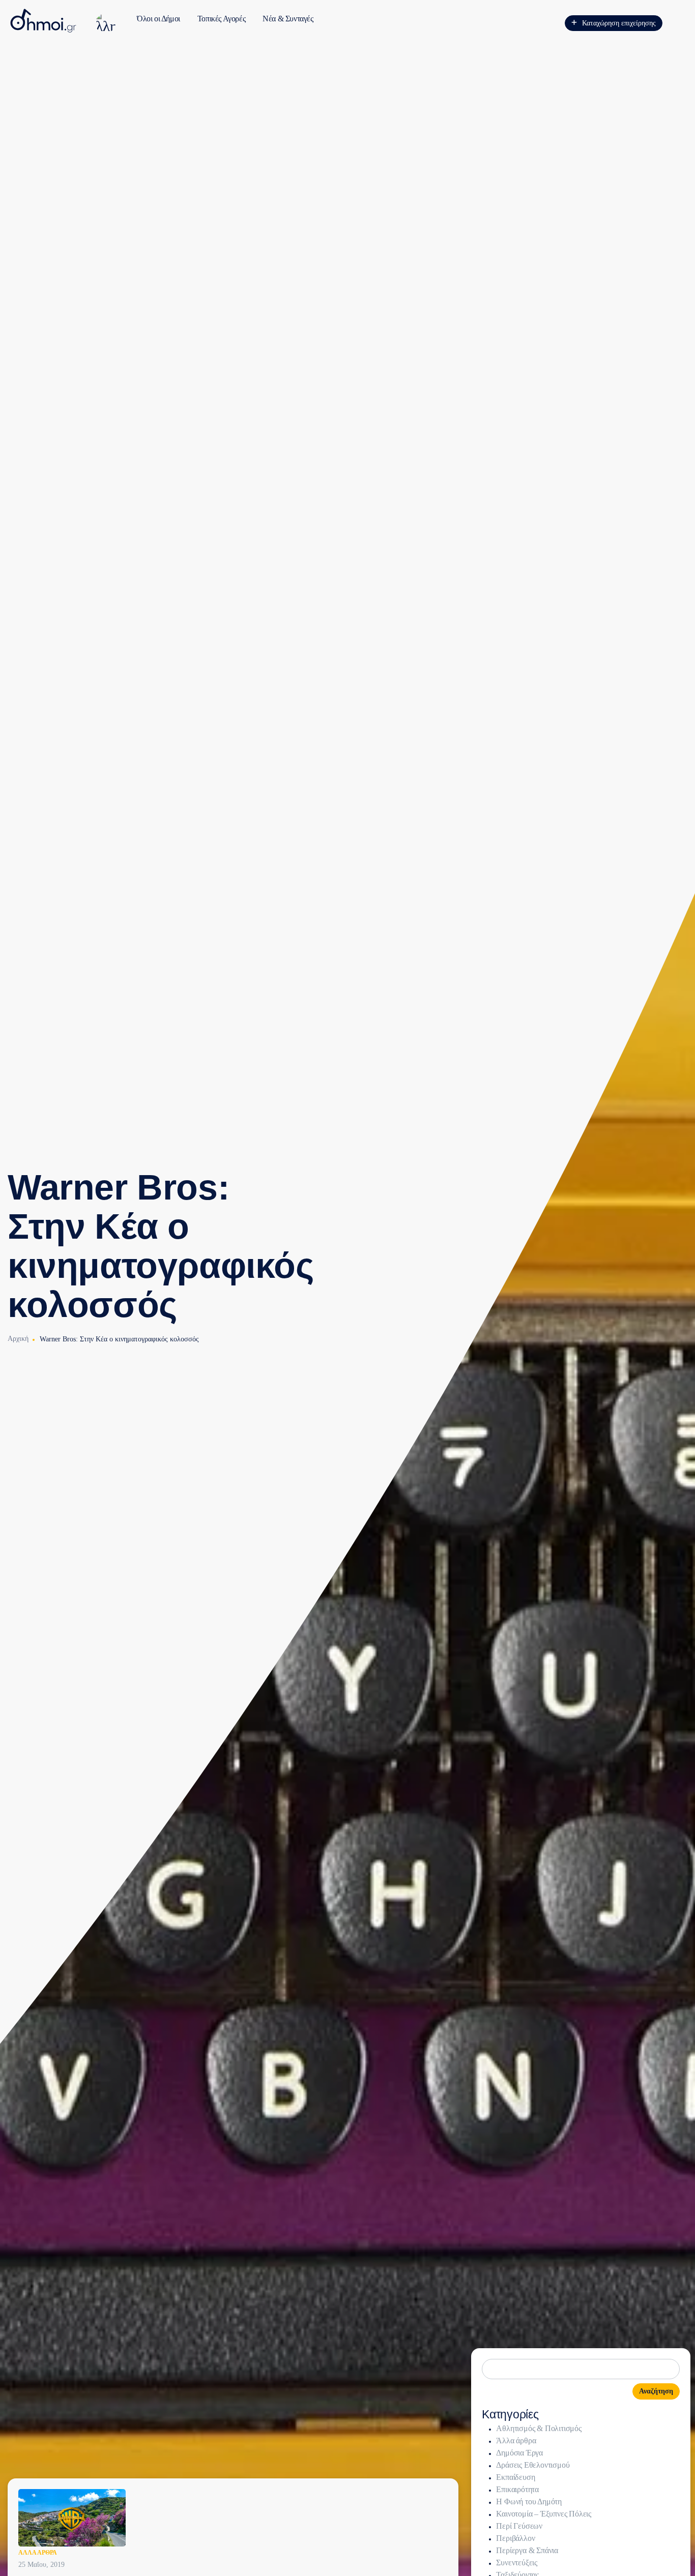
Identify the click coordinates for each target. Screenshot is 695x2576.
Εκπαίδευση (515, 2477)
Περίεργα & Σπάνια (527, 2550)
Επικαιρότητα (517, 2489)
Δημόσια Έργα (519, 2453)
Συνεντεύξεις (517, 2563)
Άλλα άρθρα (38, 2553)
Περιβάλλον (515, 2538)
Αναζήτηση (656, 2391)
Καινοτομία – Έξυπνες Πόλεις (544, 2514)
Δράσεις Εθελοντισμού (533, 2465)
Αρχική (18, 1339)
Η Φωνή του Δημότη (529, 2502)
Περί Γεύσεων (519, 2526)
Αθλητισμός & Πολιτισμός (539, 2428)
